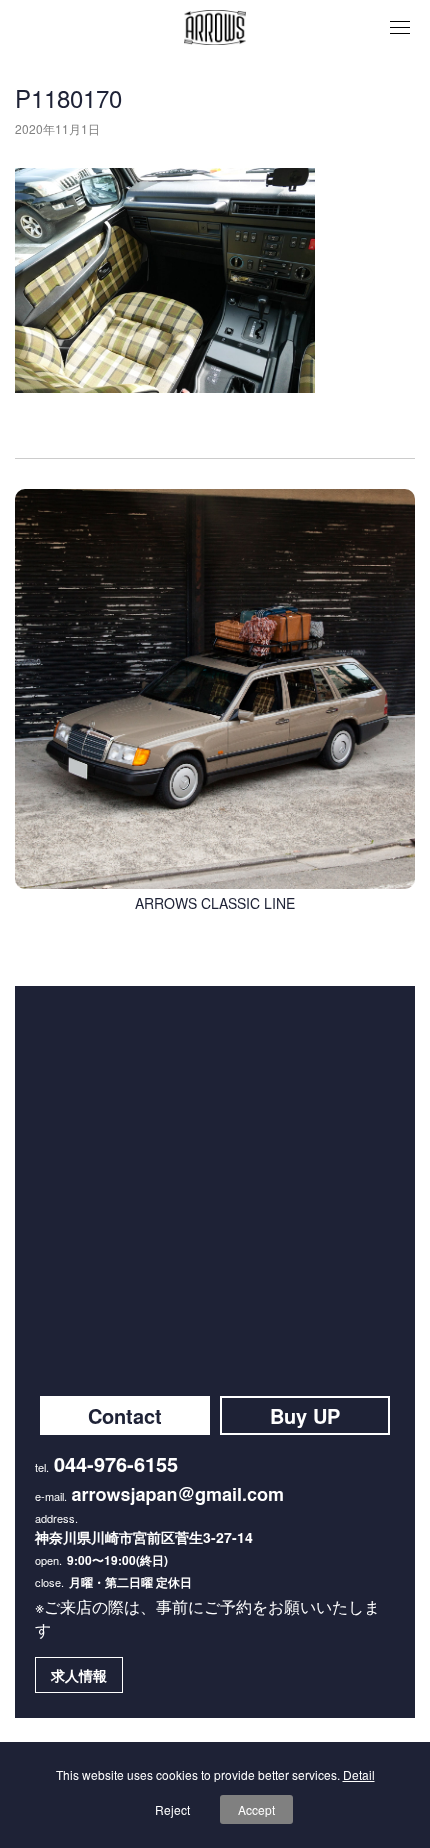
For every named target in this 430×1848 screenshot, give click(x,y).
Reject (172, 1809)
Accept (256, 1809)
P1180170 (68, 97)
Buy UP (305, 1415)
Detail (359, 1774)
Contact (125, 1415)
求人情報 (79, 1675)
